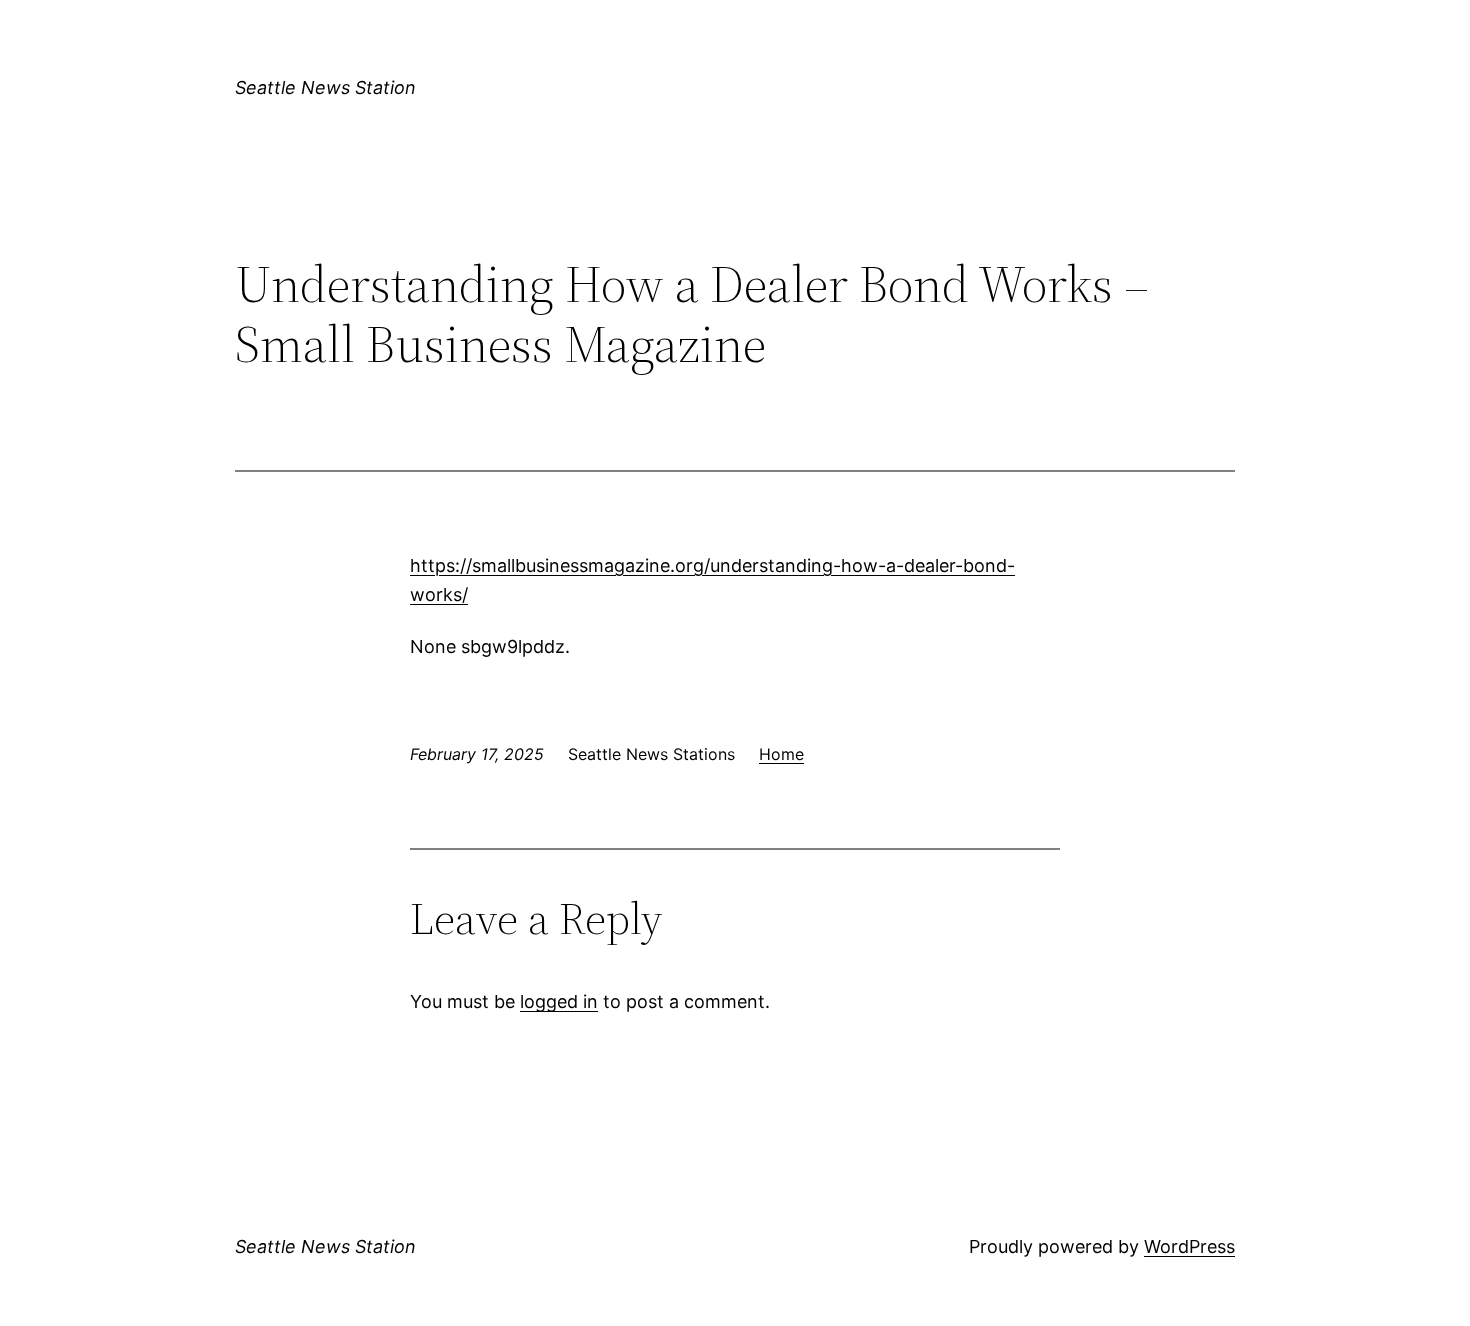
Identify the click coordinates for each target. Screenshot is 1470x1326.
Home (781, 754)
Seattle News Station (325, 87)
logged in (559, 1001)
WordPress (1189, 1246)
